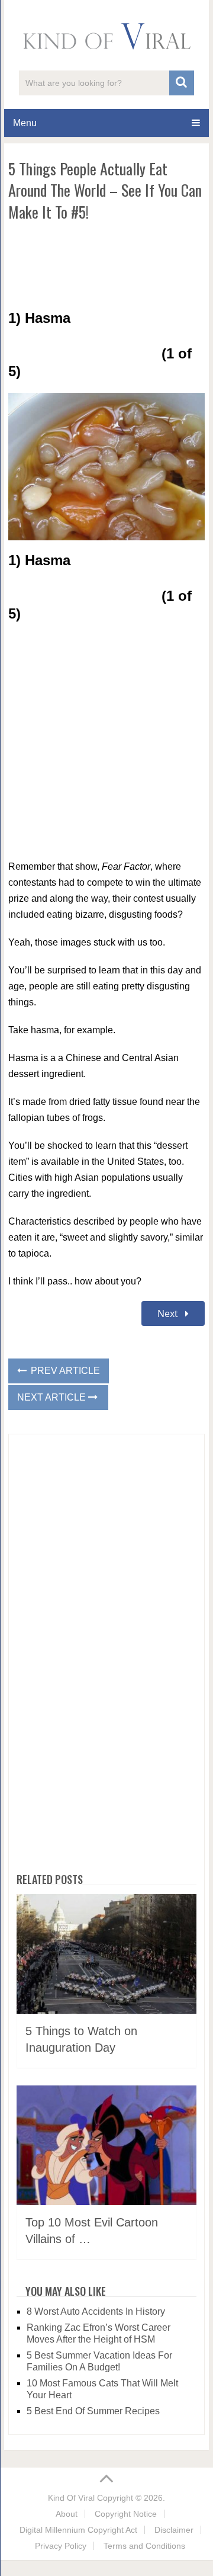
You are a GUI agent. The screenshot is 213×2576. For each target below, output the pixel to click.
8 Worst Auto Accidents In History (96, 2311)
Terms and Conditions (144, 2546)
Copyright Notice (126, 2514)
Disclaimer (174, 2530)
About (67, 2514)
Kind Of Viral (71, 2498)
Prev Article (64, 1371)
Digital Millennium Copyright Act (78, 2530)
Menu (25, 123)
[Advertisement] (106, 265)
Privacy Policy (61, 2546)
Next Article (53, 1397)
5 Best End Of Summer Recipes (93, 2411)
